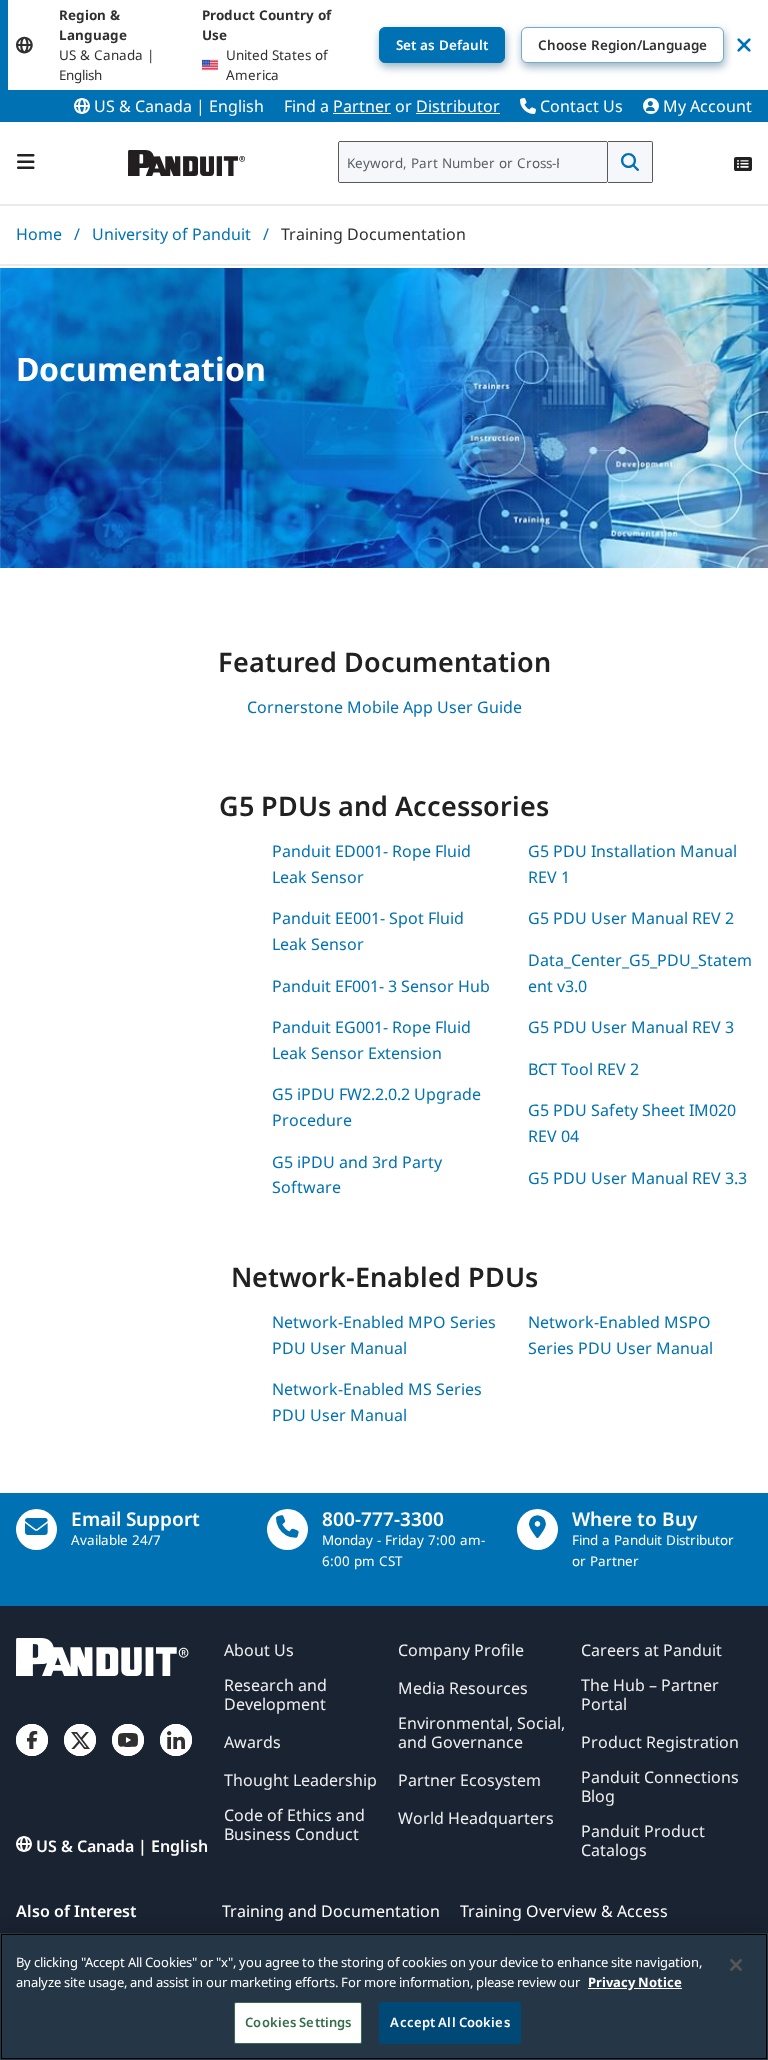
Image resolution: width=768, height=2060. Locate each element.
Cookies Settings (298, 2022)
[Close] (736, 1965)
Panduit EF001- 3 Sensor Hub (381, 986)
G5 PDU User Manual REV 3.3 (637, 1178)
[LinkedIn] (176, 1756)
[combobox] (473, 162)
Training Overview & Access (564, 1911)
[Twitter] (80, 1756)
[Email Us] (36, 1529)
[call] (287, 1529)
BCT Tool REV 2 (583, 1069)
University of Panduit (171, 234)
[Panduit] (187, 158)
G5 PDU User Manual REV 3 (631, 1027)
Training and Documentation (331, 1911)
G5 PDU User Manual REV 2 (631, 918)
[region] (384, 1996)
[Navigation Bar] (26, 162)
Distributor (458, 106)
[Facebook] (32, 1756)
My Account (705, 106)
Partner (362, 106)
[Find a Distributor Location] (537, 1529)
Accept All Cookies (449, 2022)
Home (39, 234)
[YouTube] (128, 1756)
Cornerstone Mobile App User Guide (384, 707)
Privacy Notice (635, 1982)
